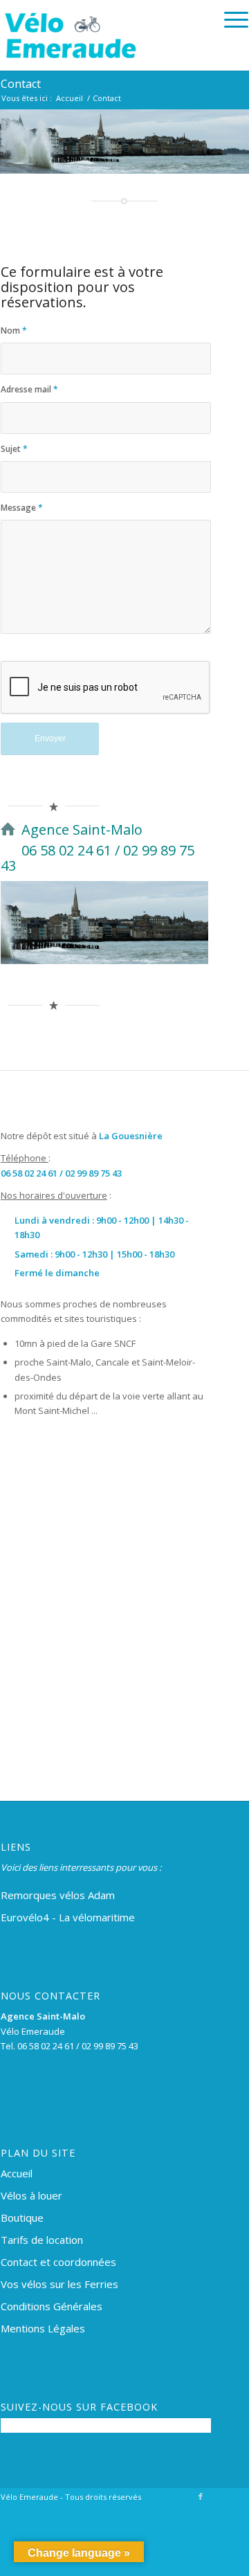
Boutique (22, 2217)
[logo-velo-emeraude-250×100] (100, 35)
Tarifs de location (42, 2240)
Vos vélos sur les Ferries (59, 2284)
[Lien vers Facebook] (201, 2496)
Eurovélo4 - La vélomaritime (68, 1917)
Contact (21, 84)
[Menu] (229, 20)
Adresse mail (29, 389)
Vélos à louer (31, 2195)
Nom (14, 330)
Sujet (14, 449)
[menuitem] (229, 20)
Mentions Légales (43, 2328)
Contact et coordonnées (58, 2262)
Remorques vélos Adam (58, 1895)
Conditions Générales (52, 2306)
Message (22, 508)
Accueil (17, 2173)
